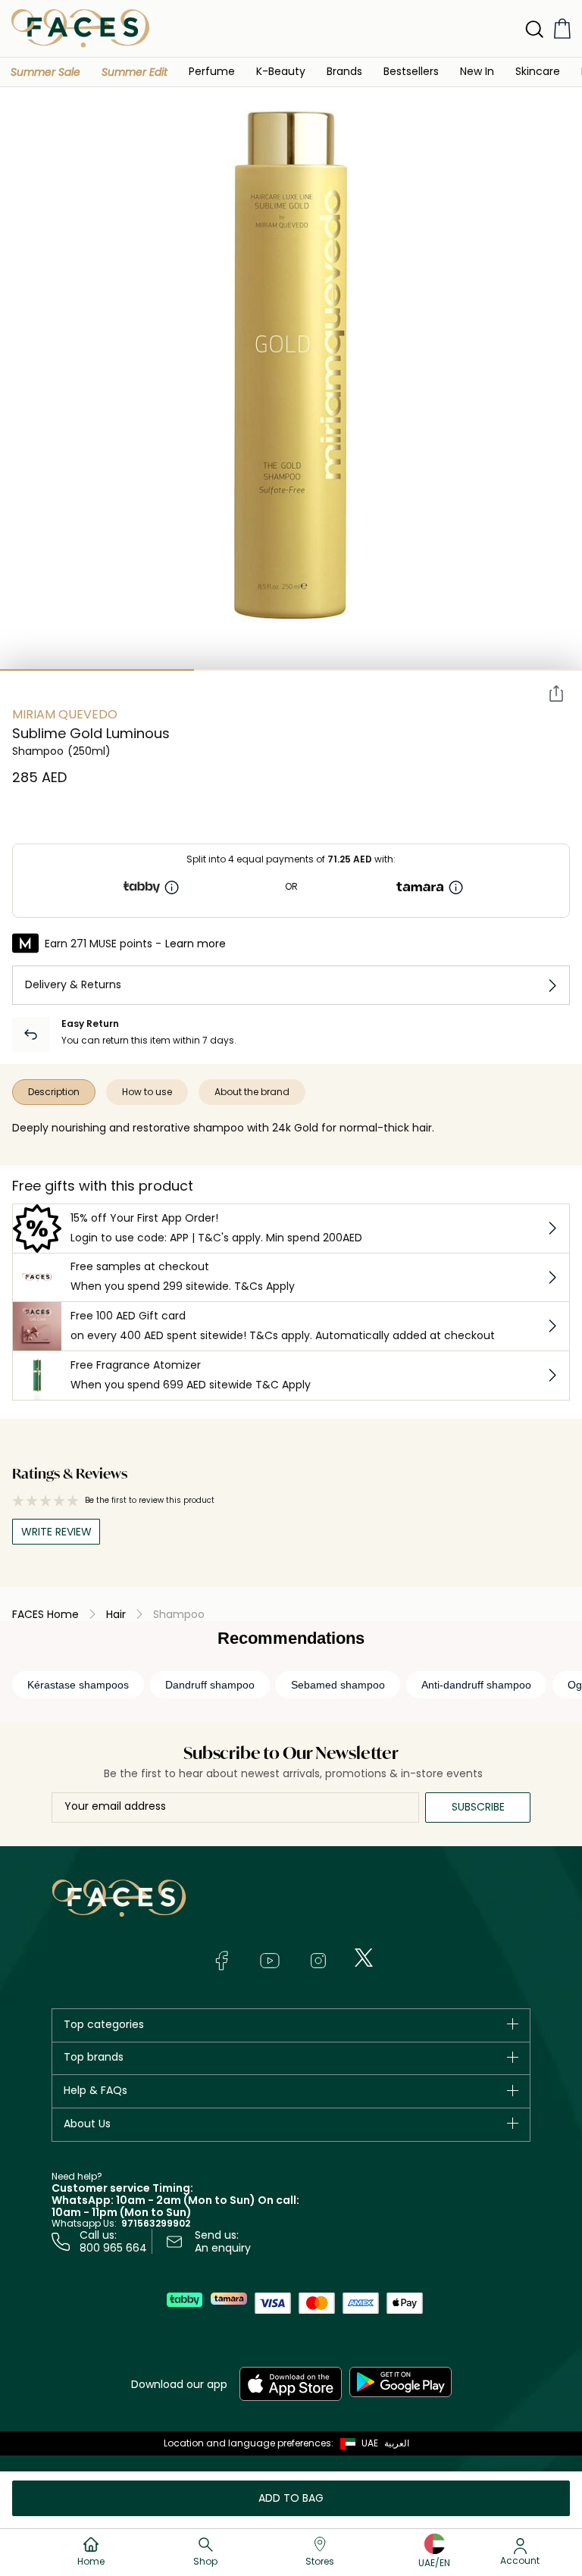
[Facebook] (221, 1961)
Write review (56, 1532)
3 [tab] (485, 670)
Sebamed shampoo (338, 1685)
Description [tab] (54, 1092)
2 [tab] (291, 670)
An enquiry (223, 2248)
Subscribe (478, 1807)
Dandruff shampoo (210, 1685)
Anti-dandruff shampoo (476, 1685)
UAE (370, 2443)
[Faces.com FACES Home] (80, 28)
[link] (344, 71)
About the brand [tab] (252, 1092)
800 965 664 (113, 2248)
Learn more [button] (196, 944)
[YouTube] (270, 1961)
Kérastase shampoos (78, 1685)
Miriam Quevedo (65, 714)
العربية (397, 2443)
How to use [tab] (147, 1092)
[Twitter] (364, 1958)
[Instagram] (318, 1961)
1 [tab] (97, 670)
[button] (45, 72)
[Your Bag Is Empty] (562, 28)
